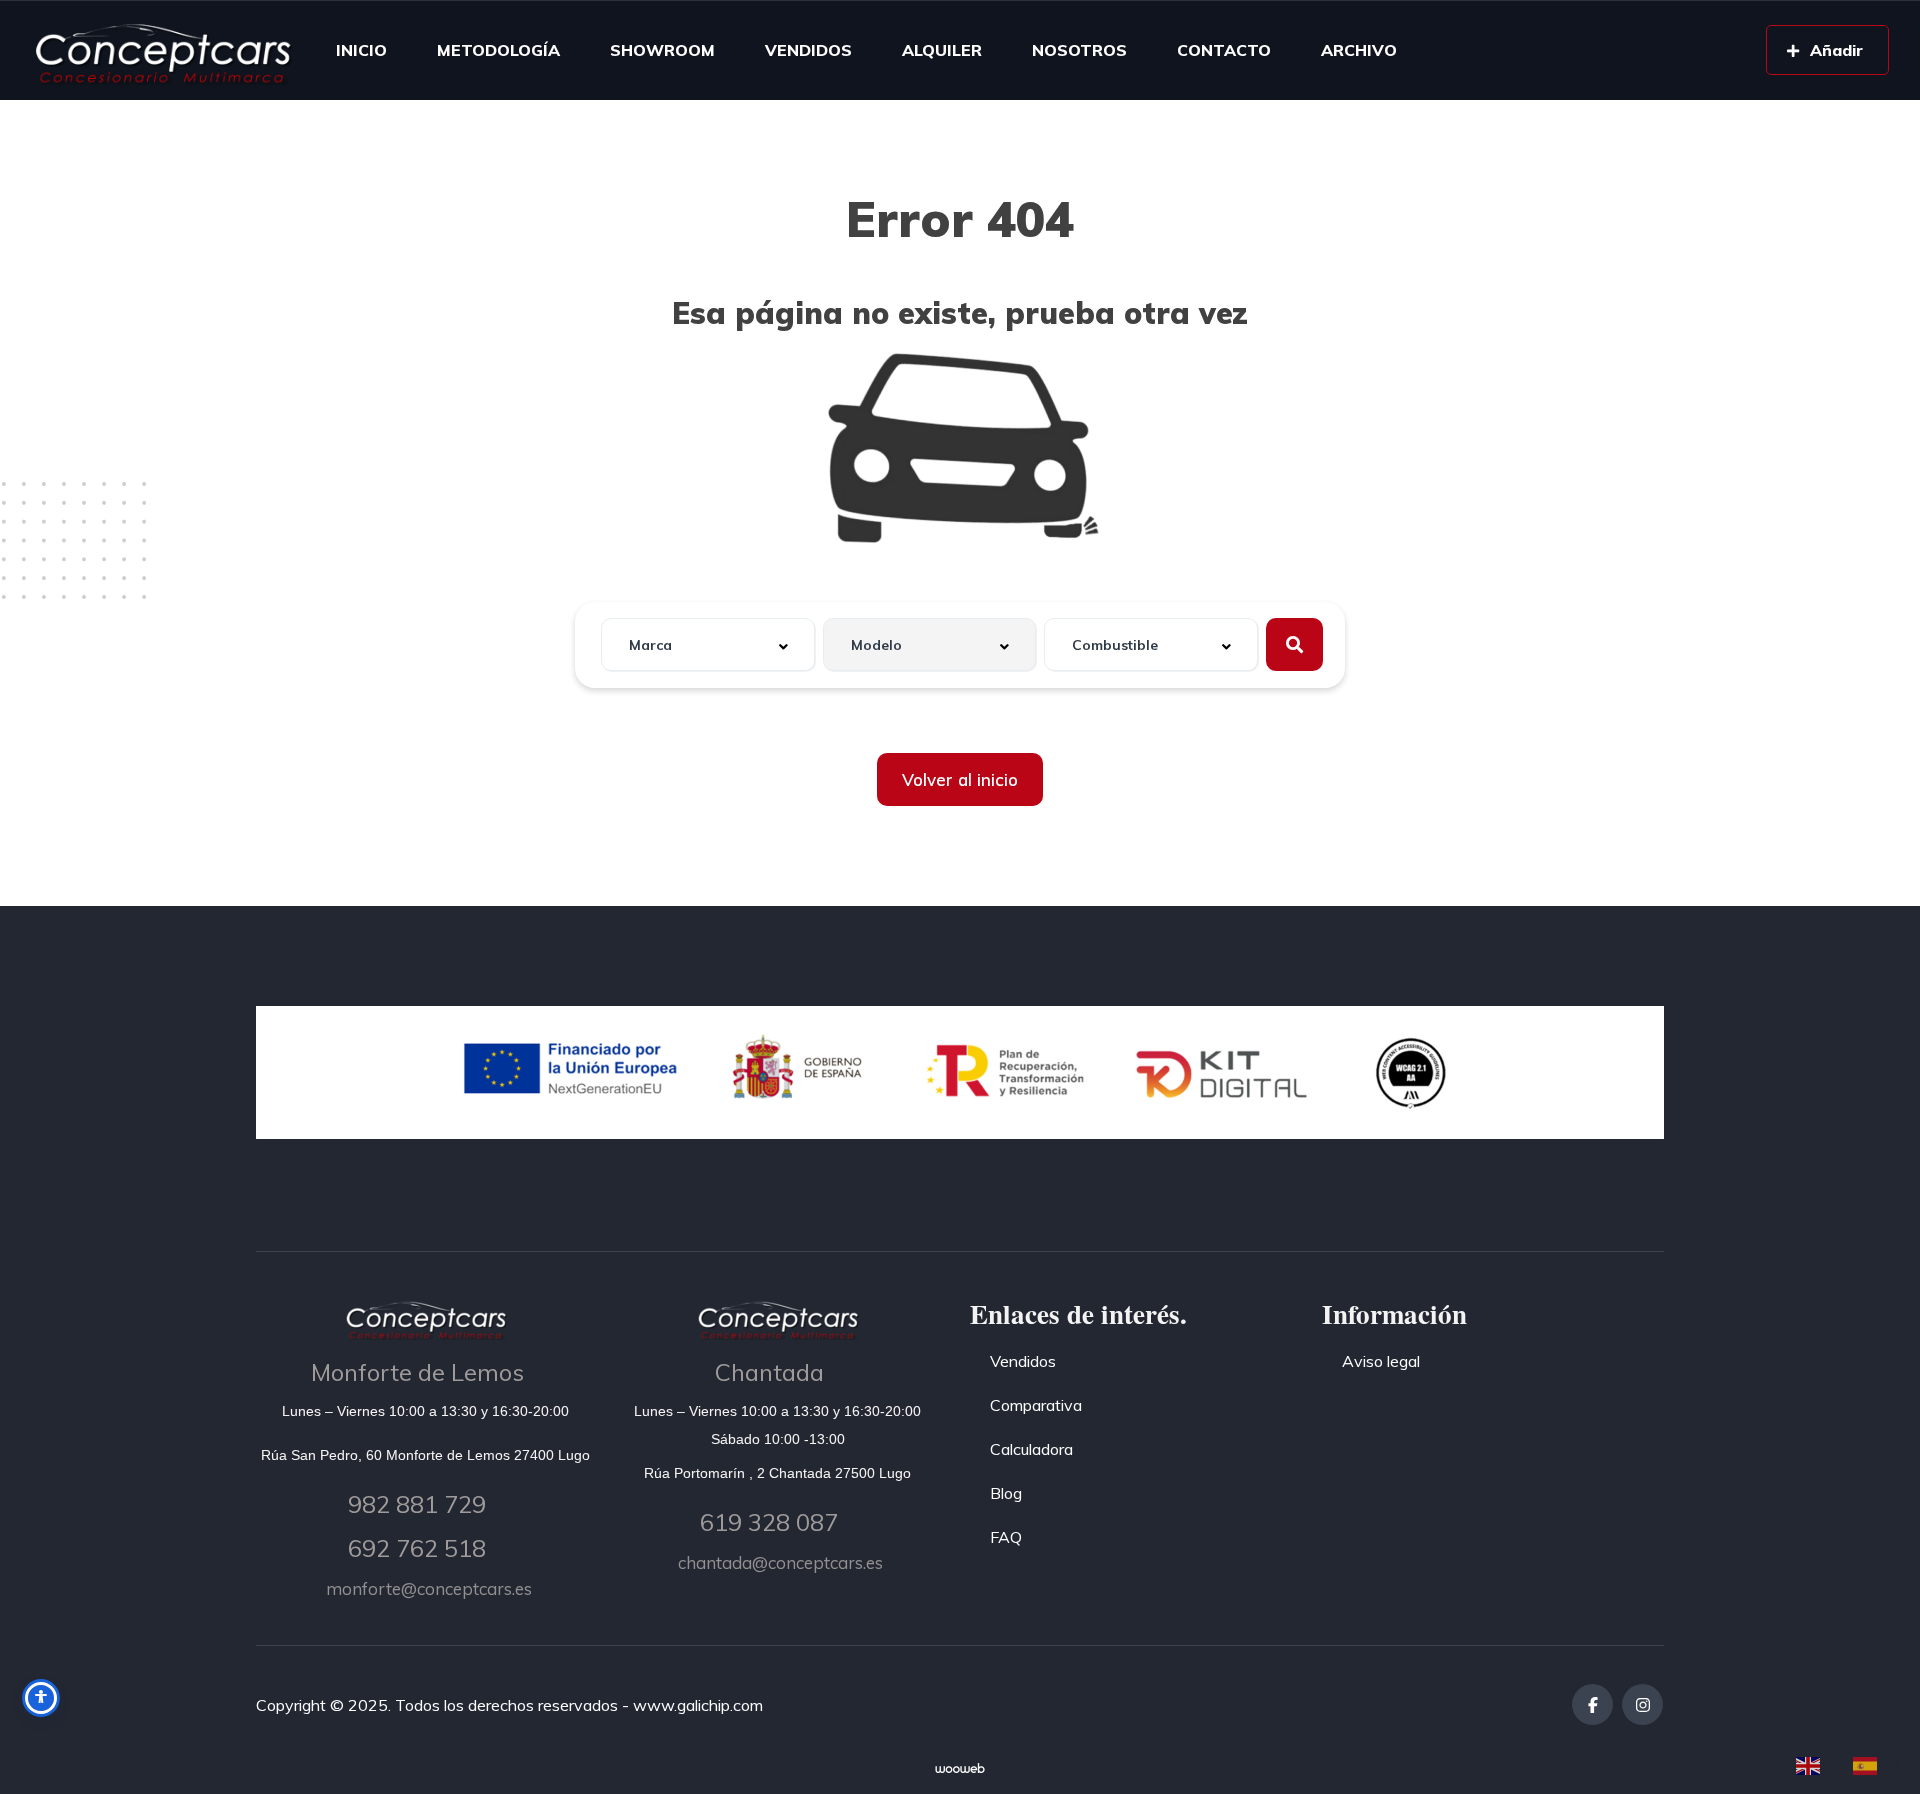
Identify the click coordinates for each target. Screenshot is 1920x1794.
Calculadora (1031, 1449)
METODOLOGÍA (498, 50)
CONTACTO (1224, 50)
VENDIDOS (808, 50)
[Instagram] (1642, 1704)
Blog (1006, 1493)
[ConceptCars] (162, 50)
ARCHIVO (1359, 50)
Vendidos (1023, 1361)
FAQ (1006, 1537)
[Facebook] (1592, 1704)
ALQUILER (942, 50)
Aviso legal (1381, 1361)
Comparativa (1036, 1405)
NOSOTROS (1079, 50)
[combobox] (708, 644)
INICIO (361, 50)
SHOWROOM (662, 50)
